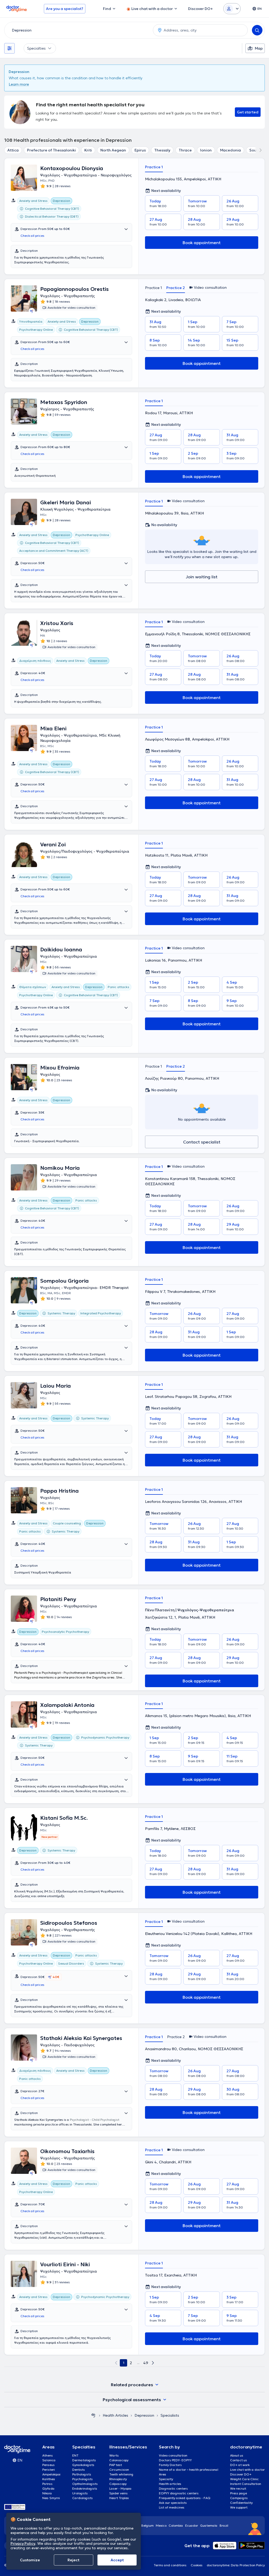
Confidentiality (241, 2503)
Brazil (224, 2525)
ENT (75, 2455)
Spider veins (118, 2493)
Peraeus (48, 2465)
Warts (114, 2455)
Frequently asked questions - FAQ (185, 2498)
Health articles (170, 2484)
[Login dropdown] (232, 9)
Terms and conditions (170, 2565)
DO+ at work (240, 2465)
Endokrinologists (85, 2488)
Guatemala (209, 2525)
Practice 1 (154, 167)
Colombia (176, 2525)
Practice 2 (176, 288)
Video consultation (173, 2455)
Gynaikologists (83, 2465)
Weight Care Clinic (244, 2479)
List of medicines (172, 2507)
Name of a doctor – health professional (189, 2470)
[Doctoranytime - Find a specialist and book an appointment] (93, 2415)
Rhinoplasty (118, 2479)
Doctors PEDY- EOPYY (175, 2460)
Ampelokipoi (51, 2474)
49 (146, 2363)
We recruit (238, 2488)
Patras (47, 2484)
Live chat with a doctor (247, 2470)
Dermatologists (84, 2460)
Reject (73, 2560)
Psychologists (82, 2479)
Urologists (80, 2493)
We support (239, 2507)
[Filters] (9, 48)
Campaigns (239, 2498)
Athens (48, 2455)
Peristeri (49, 2470)
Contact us (239, 2460)
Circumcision (119, 2470)
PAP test (116, 2465)
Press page (239, 2493)
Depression (144, 2415)
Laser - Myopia (120, 2488)
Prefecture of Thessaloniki (51, 150)
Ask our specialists (173, 2503)
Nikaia (47, 2493)
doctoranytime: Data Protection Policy (236, 2565)
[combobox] (78, 30)
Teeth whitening (121, 2474)
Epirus (140, 150)
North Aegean (113, 150)
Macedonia (231, 150)
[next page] (153, 2363)
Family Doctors (170, 2465)
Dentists (79, 2470)
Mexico (161, 2525)
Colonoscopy (119, 2460)
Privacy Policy (23, 2543)
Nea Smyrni (51, 2498)
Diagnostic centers (173, 2488)
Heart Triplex (119, 2498)
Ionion (206, 150)
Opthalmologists (85, 2484)
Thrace (185, 150)
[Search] (257, 30)
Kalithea (49, 2479)
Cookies (197, 2565)
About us (237, 2455)
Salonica (49, 2460)
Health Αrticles (115, 2415)
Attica (13, 150)
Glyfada (48, 2488)
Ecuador (192, 2525)
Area (163, 2474)
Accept (117, 2560)
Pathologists (82, 2474)
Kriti (88, 150)
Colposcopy (118, 2484)
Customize (30, 2560)
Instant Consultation (246, 2484)
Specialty (166, 2479)
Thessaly (162, 150)
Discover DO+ (241, 2474)
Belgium (148, 2525)
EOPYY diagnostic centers (179, 2493)
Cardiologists (82, 2498)
